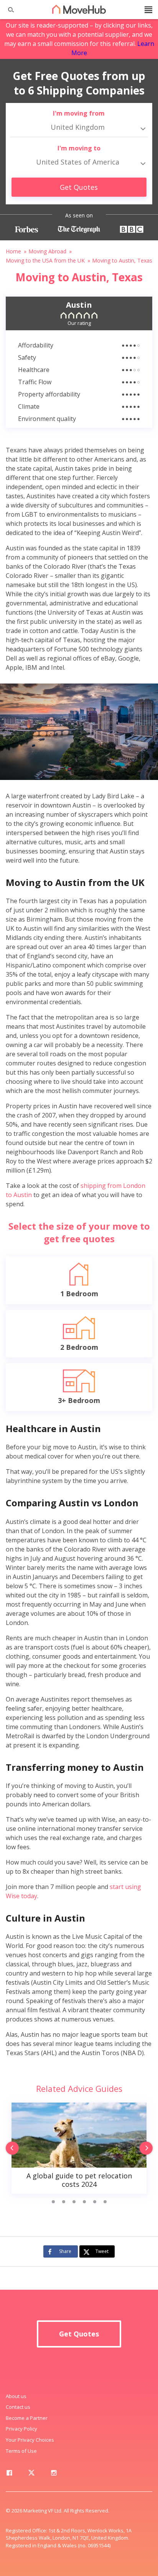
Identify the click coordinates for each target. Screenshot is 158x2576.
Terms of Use (21, 2451)
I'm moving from (79, 113)
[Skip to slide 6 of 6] (105, 2202)
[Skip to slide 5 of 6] (95, 2202)
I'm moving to (79, 148)
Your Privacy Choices (30, 2440)
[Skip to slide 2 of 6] (63, 2202)
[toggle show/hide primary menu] (148, 10)
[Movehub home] (79, 9)
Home (13, 251)
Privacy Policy (21, 2429)
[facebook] (9, 2474)
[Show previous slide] (10, 2149)
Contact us (18, 2407)
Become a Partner (27, 2418)
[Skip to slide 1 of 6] (53, 2202)
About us (16, 2396)
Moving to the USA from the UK (45, 260)
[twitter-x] (31, 2474)
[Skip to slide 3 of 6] (74, 2202)
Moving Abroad (47, 251)
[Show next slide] (148, 2149)
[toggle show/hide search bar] (8, 10)
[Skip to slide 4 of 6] (84, 2202)
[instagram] (54, 2474)
